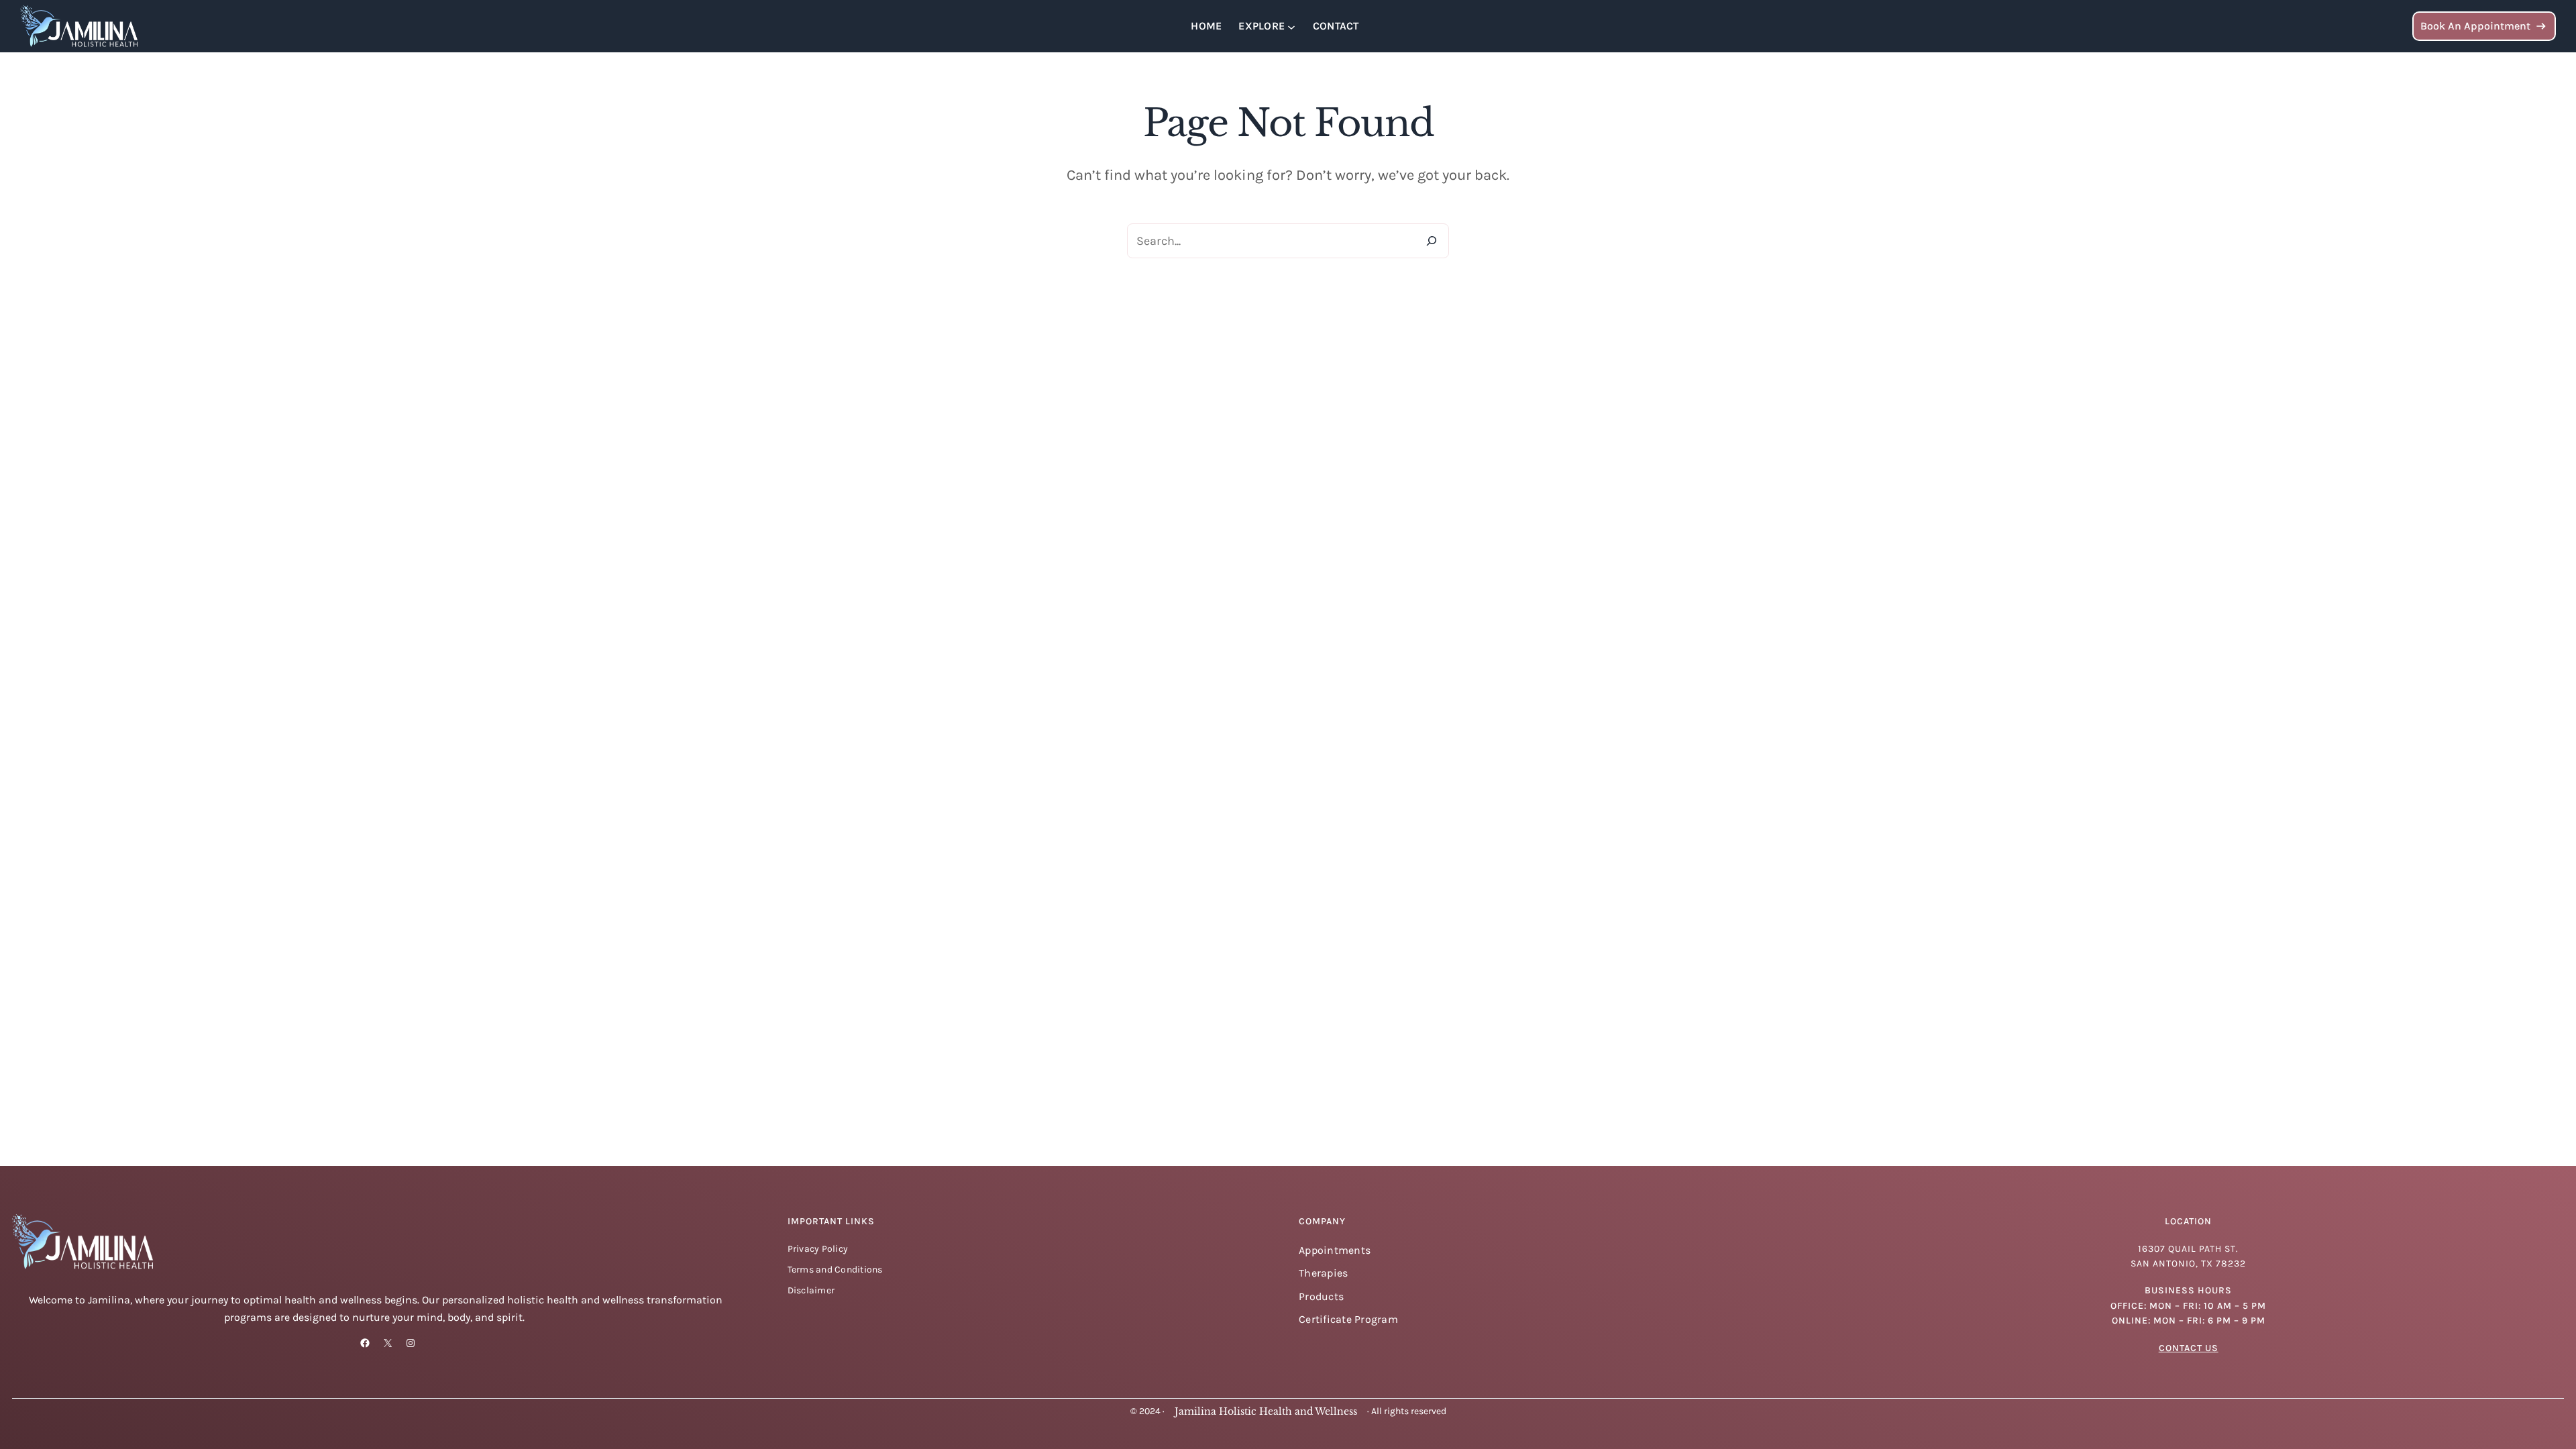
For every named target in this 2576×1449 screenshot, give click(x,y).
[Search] (1432, 241)
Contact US (2189, 1348)
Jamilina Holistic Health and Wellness (1266, 1411)
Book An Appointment (2475, 26)
